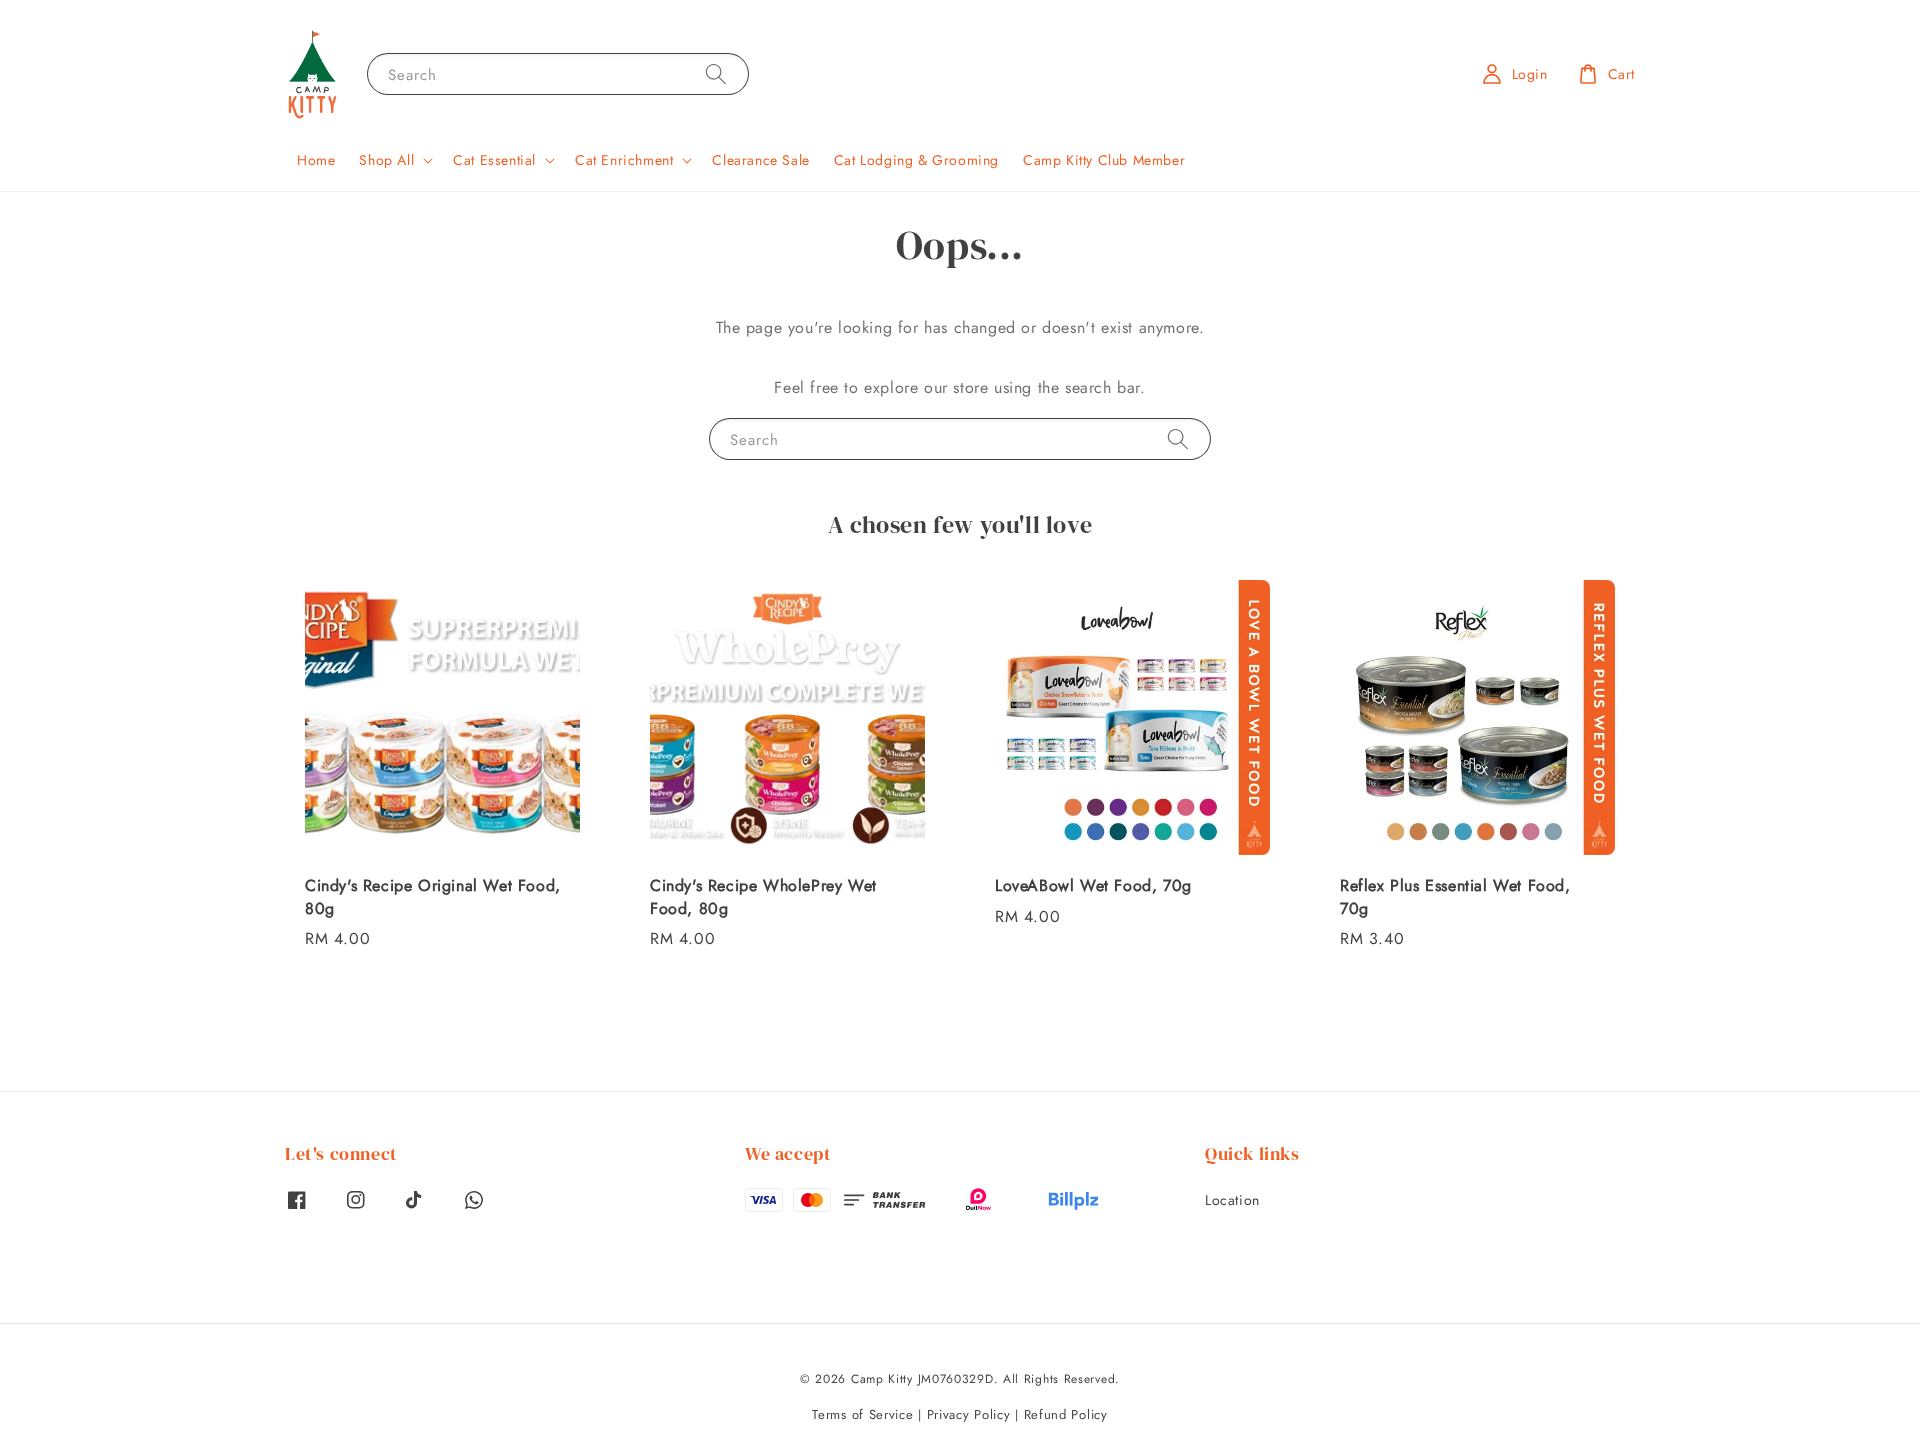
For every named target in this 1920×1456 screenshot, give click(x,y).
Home (316, 160)
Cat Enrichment (624, 160)
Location (1232, 1200)
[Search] (716, 73)
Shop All (386, 160)
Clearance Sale (760, 160)
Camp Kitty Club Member (1104, 160)
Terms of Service (862, 1414)
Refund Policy (1066, 1414)
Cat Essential (494, 160)
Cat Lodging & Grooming (916, 160)
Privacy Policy (969, 1414)
